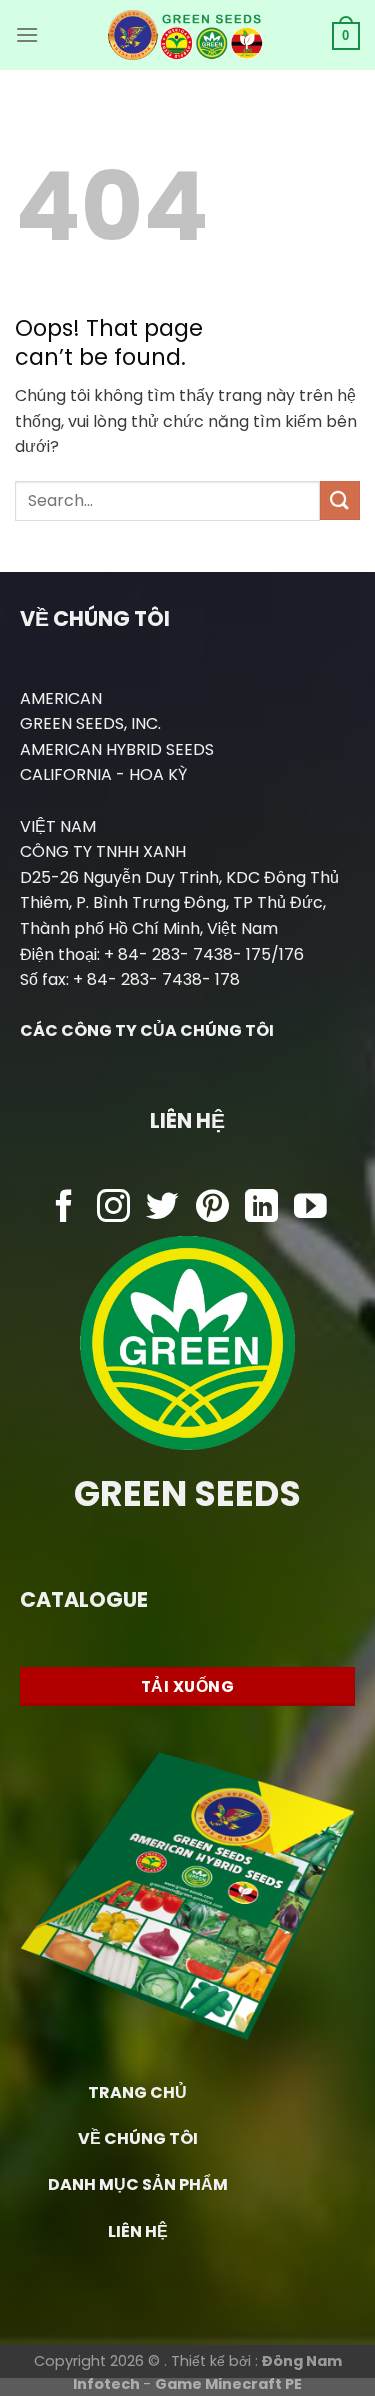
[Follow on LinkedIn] (261, 1208)
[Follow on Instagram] (113, 1208)
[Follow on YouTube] (310, 1208)
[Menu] (27, 34)
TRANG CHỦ (137, 2092)
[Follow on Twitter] (162, 1208)
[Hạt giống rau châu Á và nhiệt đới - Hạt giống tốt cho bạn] (185, 35)
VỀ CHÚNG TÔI (138, 2138)
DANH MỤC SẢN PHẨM (138, 2184)
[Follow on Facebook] (64, 1208)
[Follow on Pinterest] (212, 1208)
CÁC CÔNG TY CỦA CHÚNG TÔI (147, 1030)
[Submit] (340, 500)
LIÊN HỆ (138, 2231)
